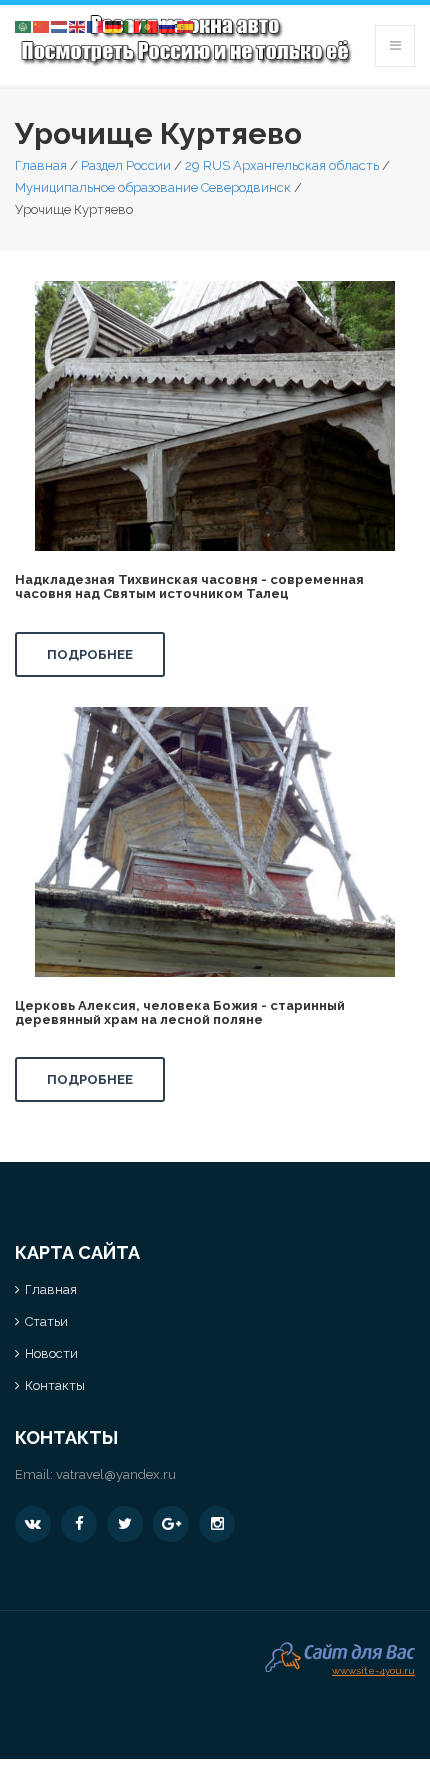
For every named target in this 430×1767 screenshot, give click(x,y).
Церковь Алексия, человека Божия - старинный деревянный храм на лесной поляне (180, 1012)
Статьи (46, 1321)
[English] (78, 25)
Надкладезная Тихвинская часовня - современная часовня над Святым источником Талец (189, 586)
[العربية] (24, 25)
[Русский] (168, 25)
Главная (41, 165)
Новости (51, 1353)
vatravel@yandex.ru (116, 1474)
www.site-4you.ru (373, 1668)
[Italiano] (132, 25)
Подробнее (90, 654)
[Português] (150, 25)
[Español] (186, 25)
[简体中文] (42, 25)
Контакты (55, 1385)
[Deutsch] (114, 25)
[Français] (96, 25)
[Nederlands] (60, 25)
